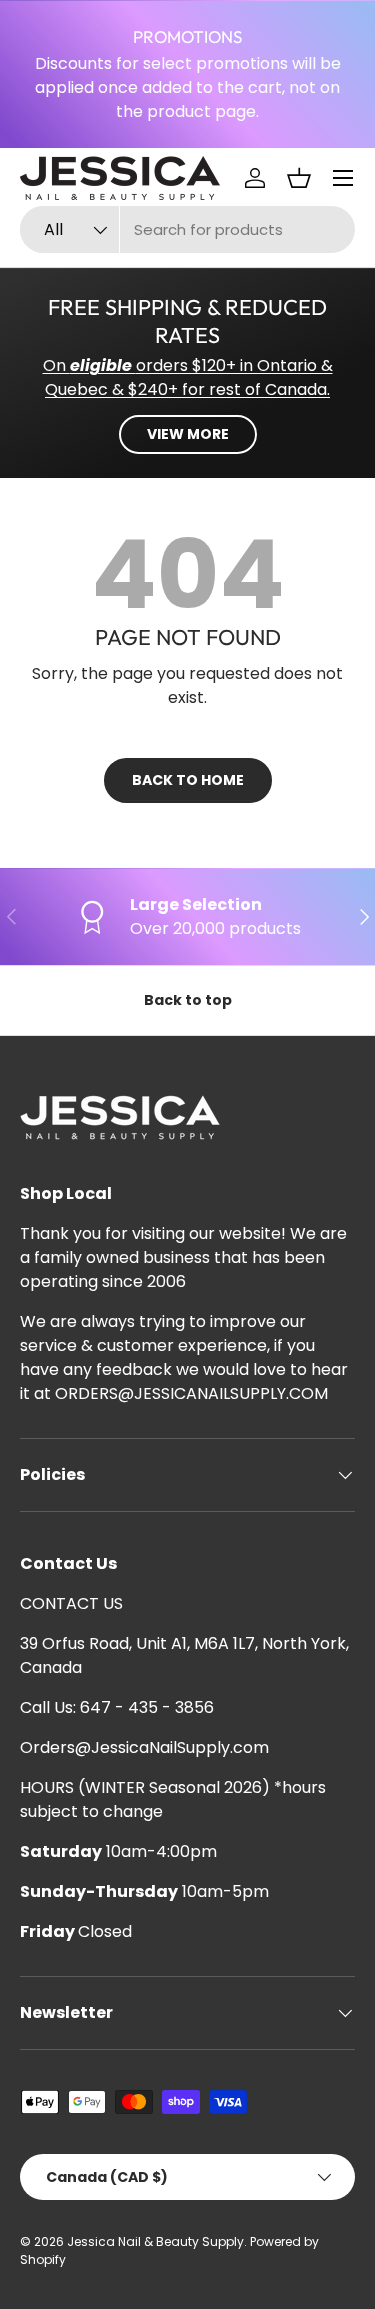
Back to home (188, 780)
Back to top (188, 1000)
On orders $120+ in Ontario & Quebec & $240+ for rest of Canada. (188, 377)
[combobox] (187, 229)
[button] (299, 178)
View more (188, 434)
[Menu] (343, 178)
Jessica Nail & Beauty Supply (155, 2241)
